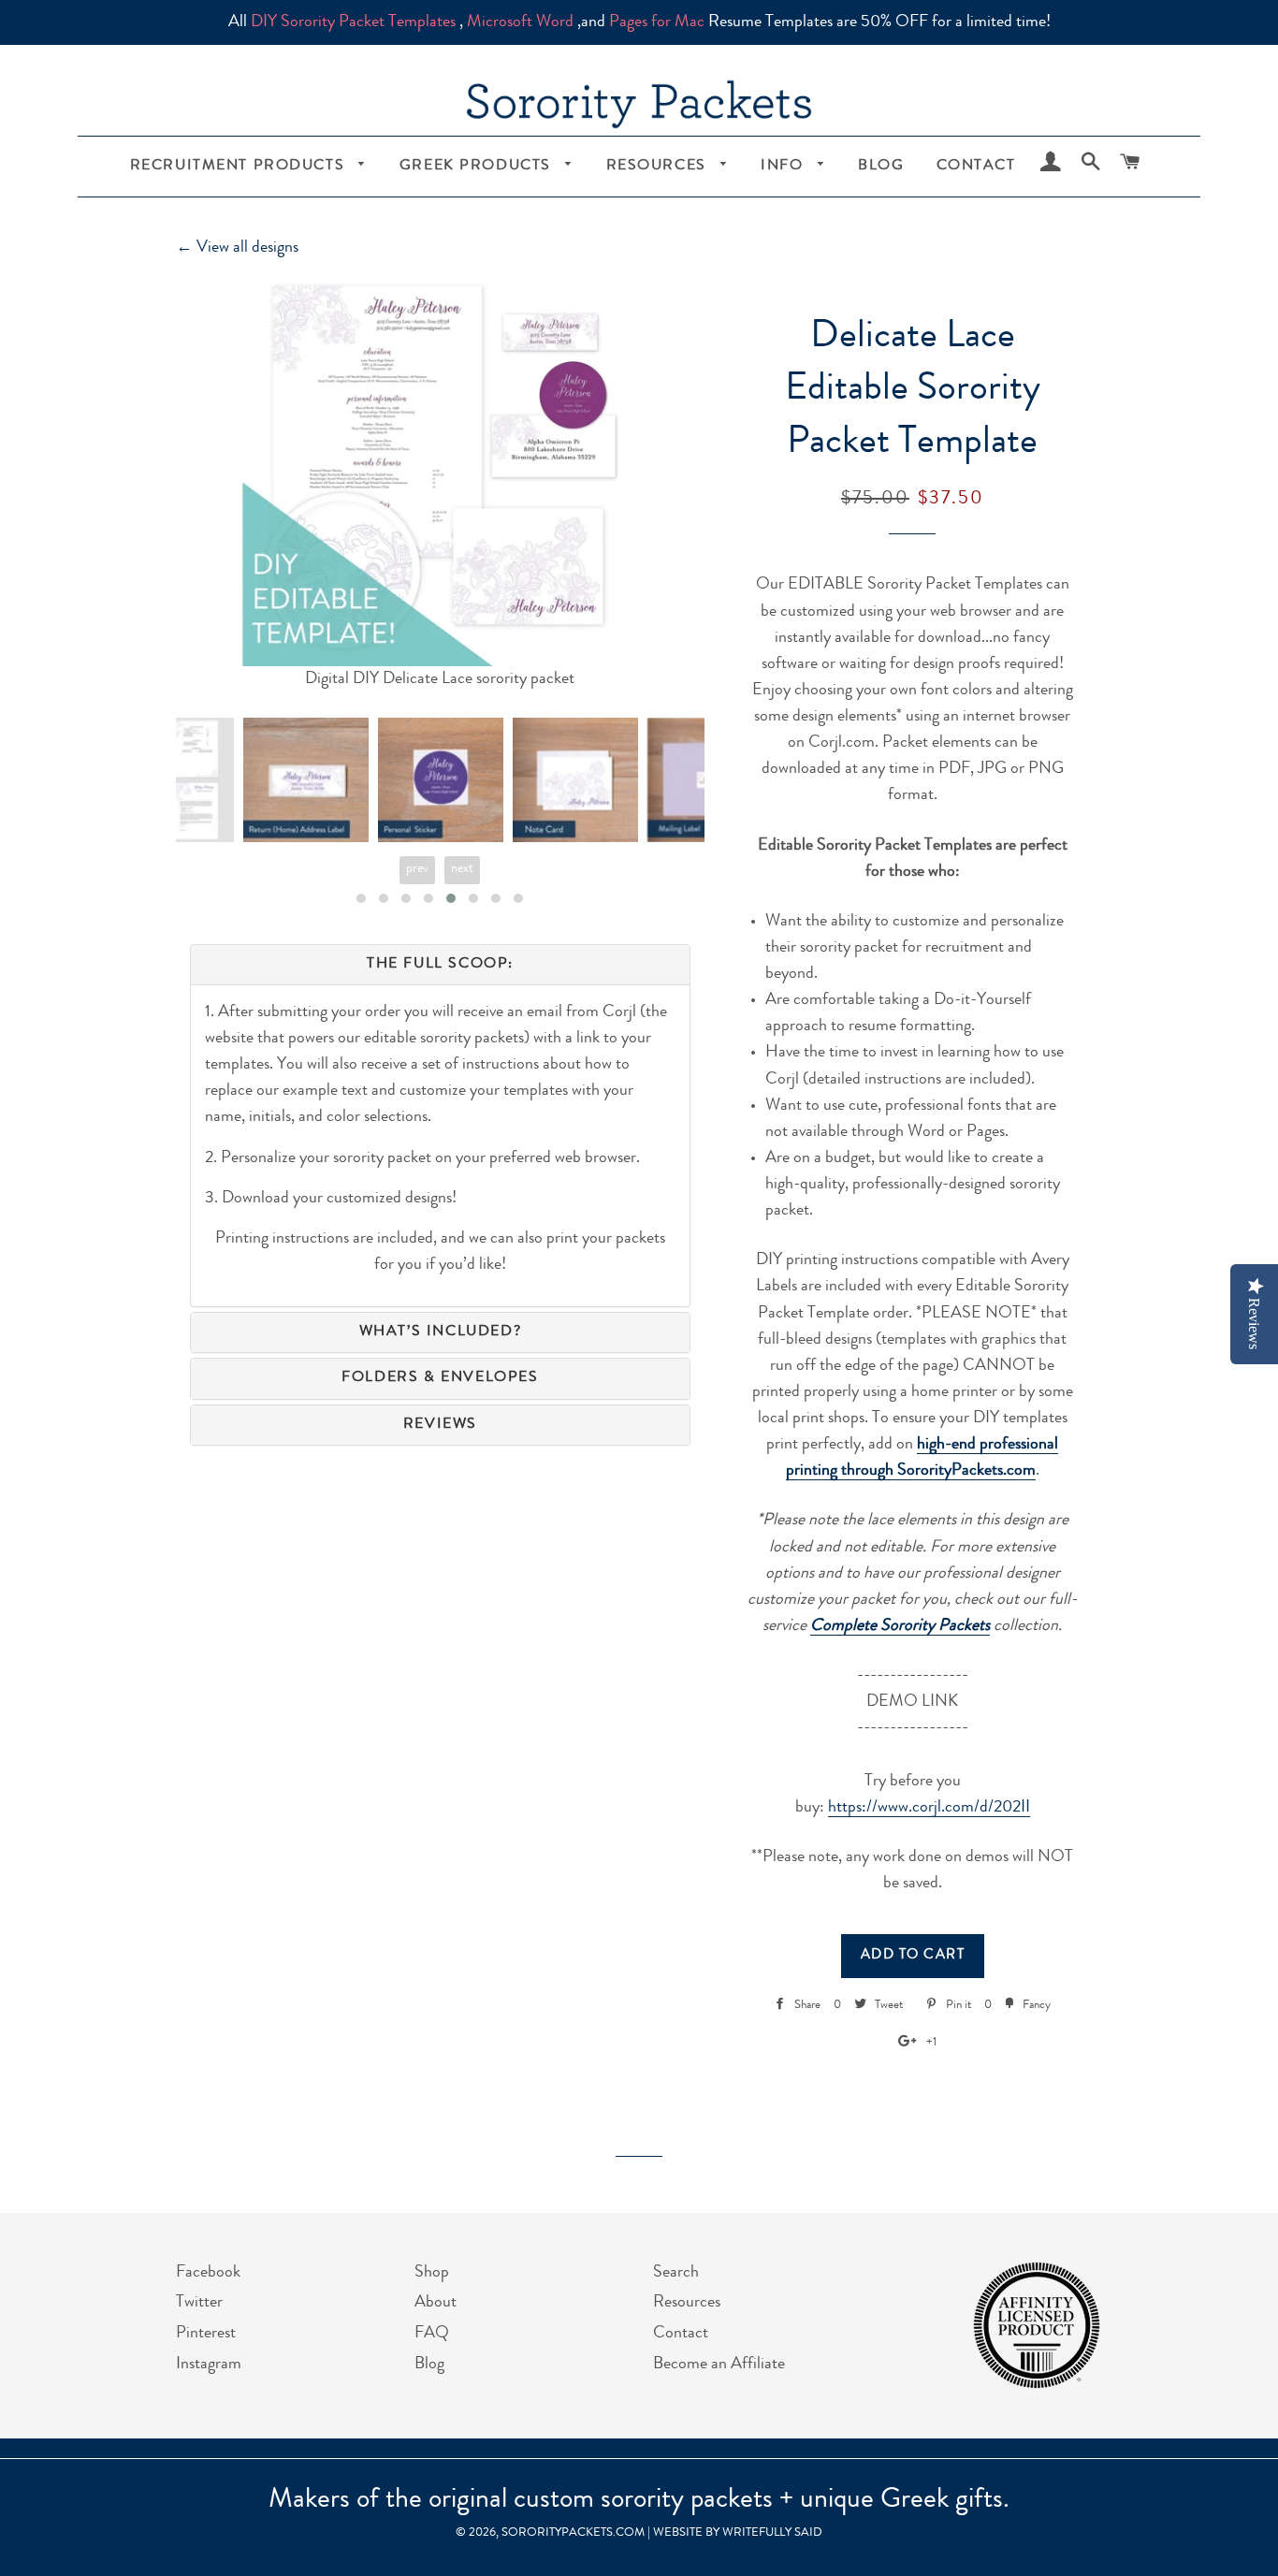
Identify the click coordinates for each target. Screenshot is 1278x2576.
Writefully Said (772, 2533)
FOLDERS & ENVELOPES (440, 1378)
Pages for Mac (657, 22)
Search (676, 2273)
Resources (659, 167)
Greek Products (478, 167)
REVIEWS (440, 1425)
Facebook (208, 2273)
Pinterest (206, 2334)
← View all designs (237, 248)
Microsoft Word (520, 22)
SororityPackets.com (573, 2533)
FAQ (432, 2334)
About (436, 2303)
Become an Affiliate (719, 2365)
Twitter (199, 2303)
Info (784, 167)
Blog (881, 167)
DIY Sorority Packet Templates (353, 22)
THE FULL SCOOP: (440, 965)
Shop (432, 2273)
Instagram (209, 2365)
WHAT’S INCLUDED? (441, 1332)
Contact (976, 167)
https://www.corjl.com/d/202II (929, 1808)
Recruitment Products (240, 167)
